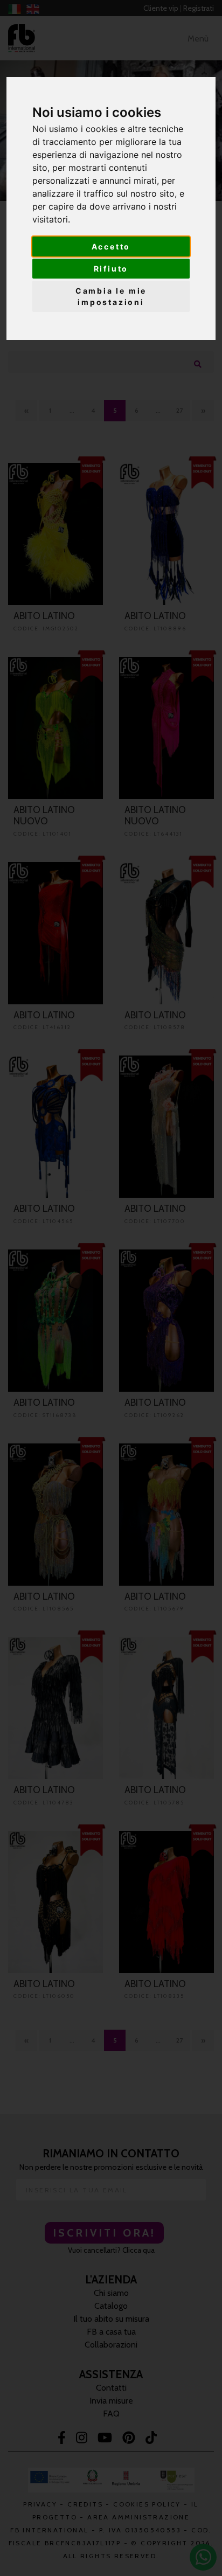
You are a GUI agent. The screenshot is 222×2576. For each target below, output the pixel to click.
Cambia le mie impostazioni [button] (111, 296)
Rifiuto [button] (111, 269)
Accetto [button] (111, 247)
